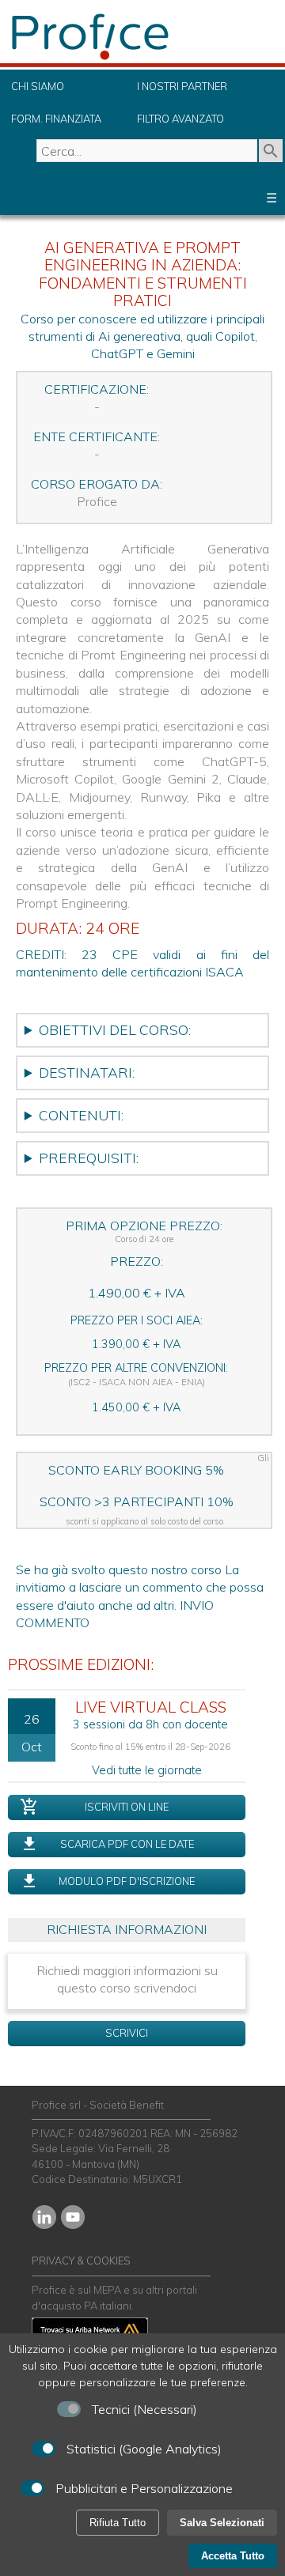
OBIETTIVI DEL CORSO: (115, 1029)
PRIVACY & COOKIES (81, 2261)
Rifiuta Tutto (118, 2523)
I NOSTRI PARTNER (182, 86)
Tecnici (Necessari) (144, 2409)
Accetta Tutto (233, 2556)
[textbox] (147, 151)
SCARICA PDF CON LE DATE (127, 1844)
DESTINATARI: (87, 1072)
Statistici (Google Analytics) (144, 2449)
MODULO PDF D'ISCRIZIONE (127, 1881)
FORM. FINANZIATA (56, 119)
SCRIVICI (127, 2033)
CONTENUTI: (81, 1115)
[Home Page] (127, 59)
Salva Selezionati (222, 2523)
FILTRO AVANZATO (180, 119)
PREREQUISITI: (89, 1158)
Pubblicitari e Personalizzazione (144, 2488)
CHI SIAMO (38, 86)
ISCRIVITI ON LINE (127, 1807)
